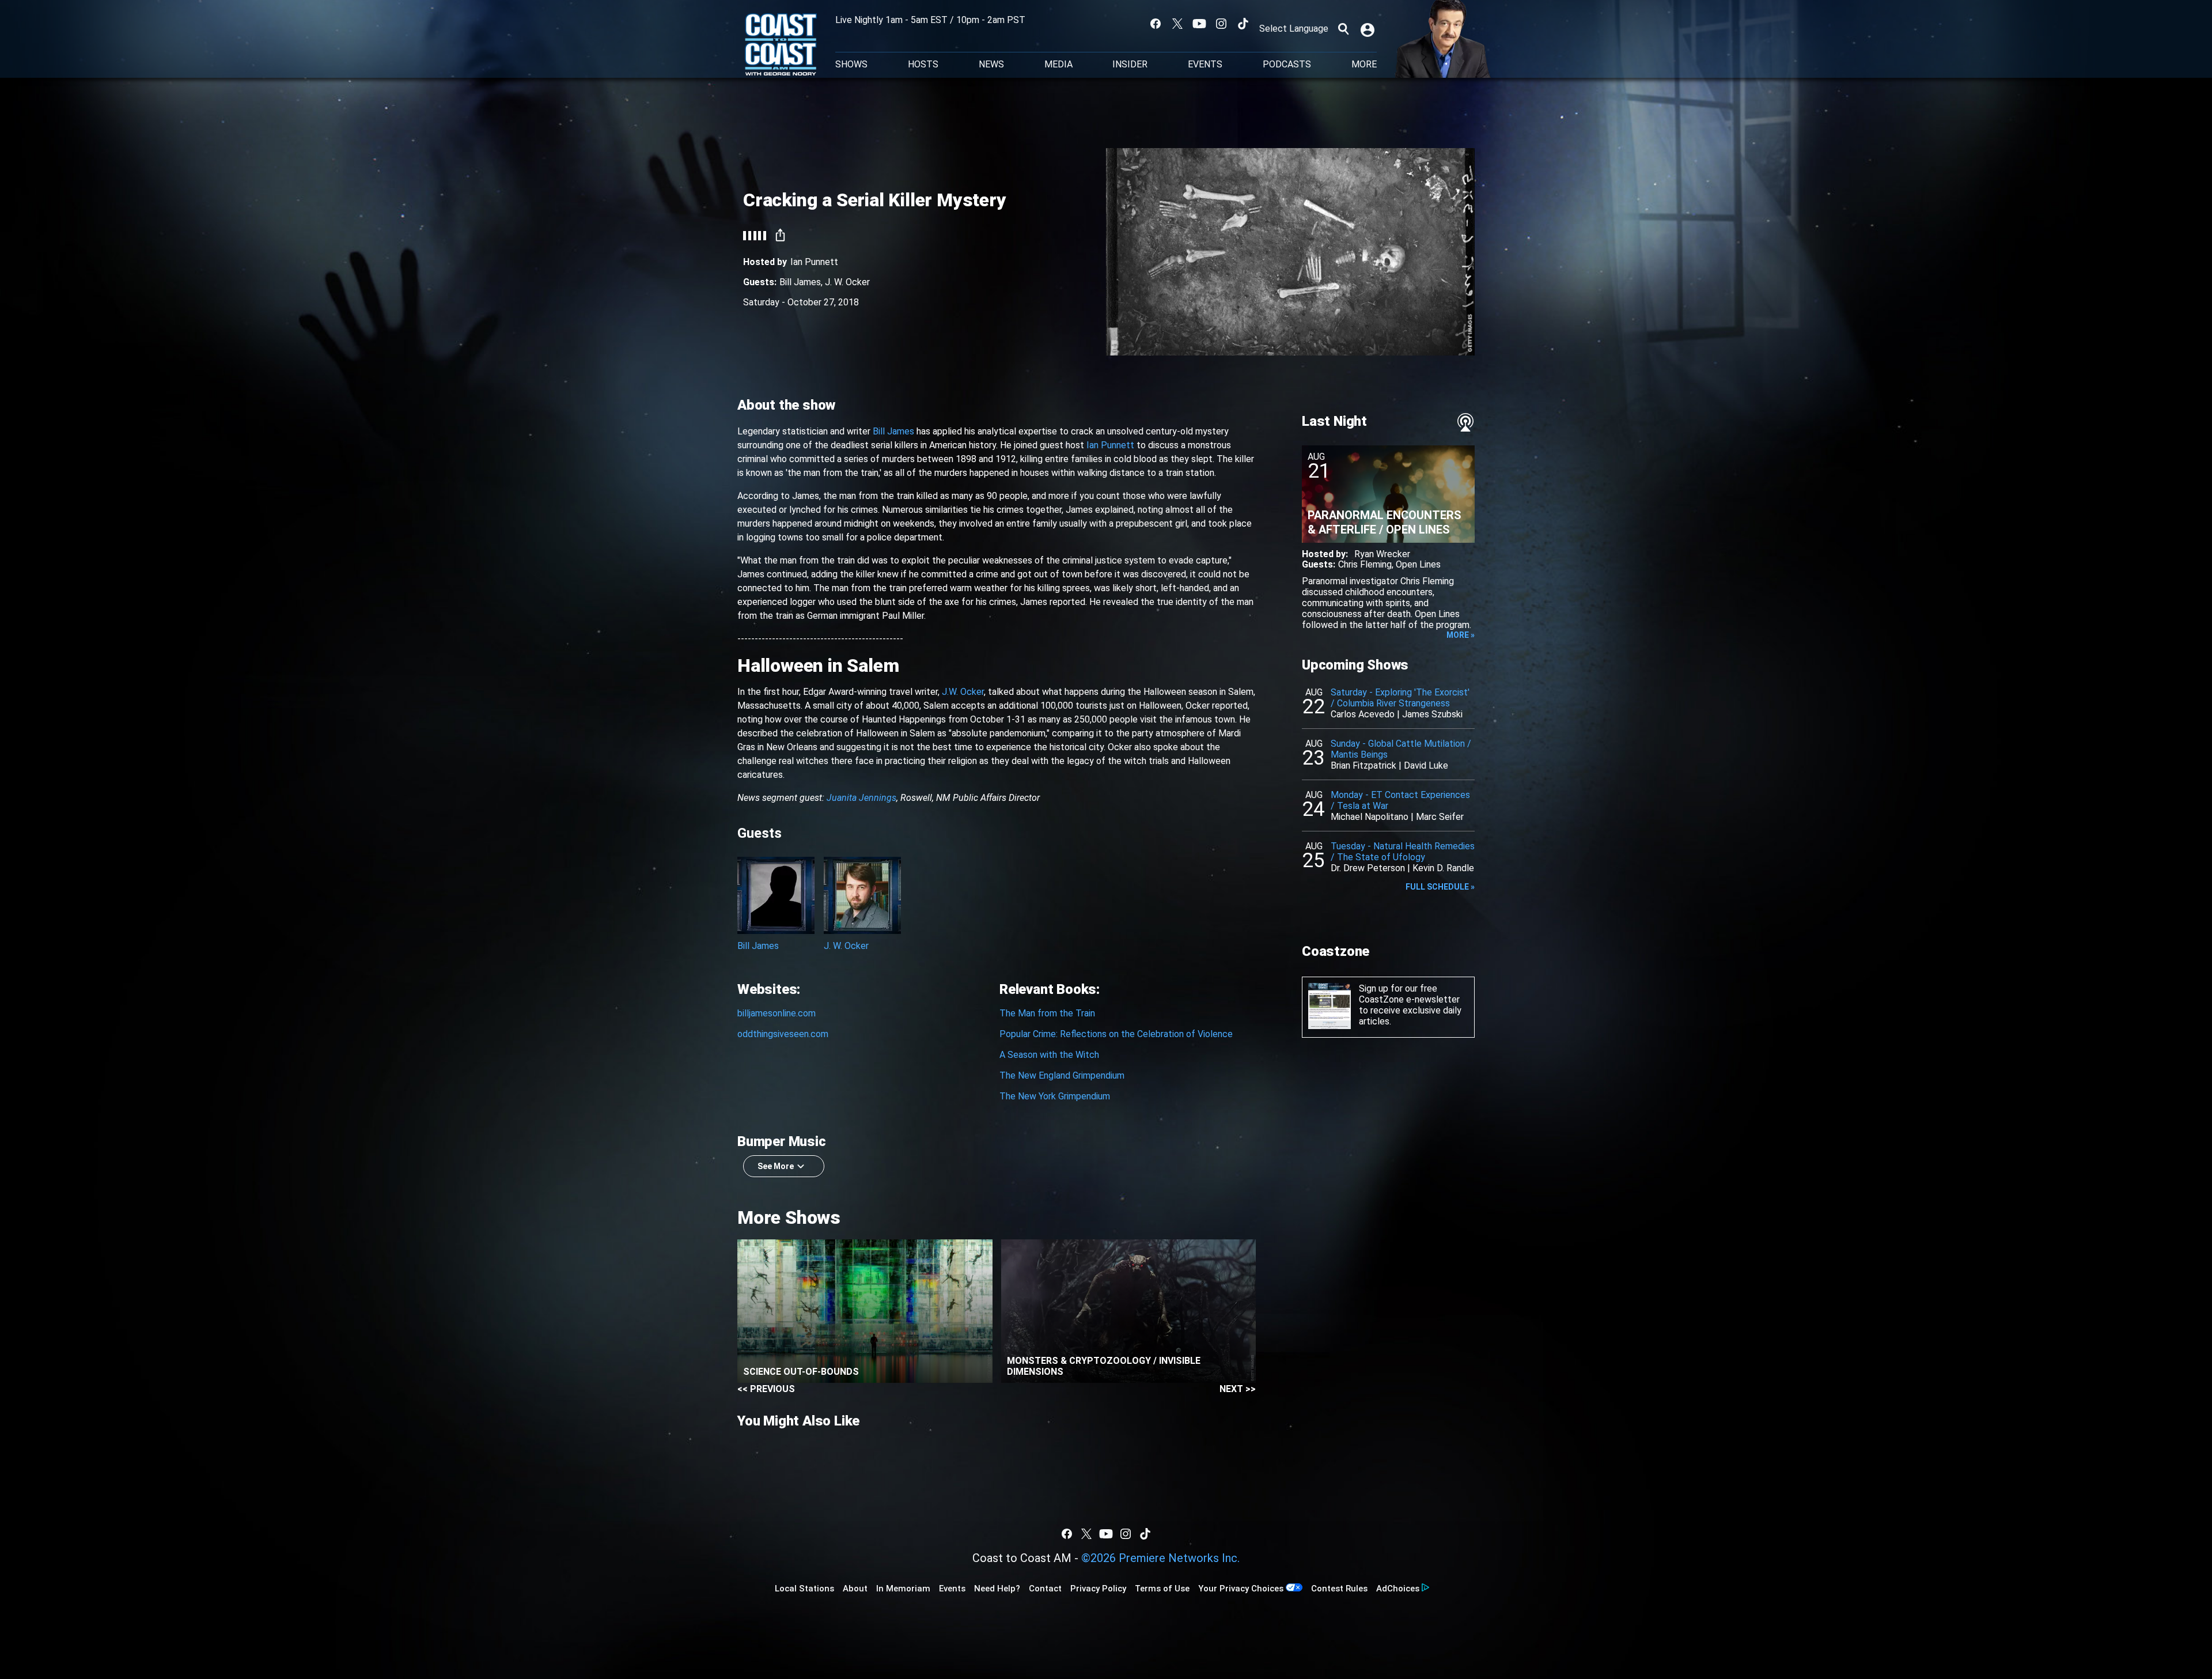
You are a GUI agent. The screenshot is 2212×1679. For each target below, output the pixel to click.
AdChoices (1398, 1589)
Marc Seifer (1440, 817)
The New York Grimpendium (1055, 1096)
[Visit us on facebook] (1156, 24)
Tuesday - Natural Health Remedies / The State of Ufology (1403, 852)
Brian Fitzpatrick (1363, 765)
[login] (1369, 29)
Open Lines (1418, 564)
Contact (1045, 1589)
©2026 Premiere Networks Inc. (1160, 1558)
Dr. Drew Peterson (1368, 868)
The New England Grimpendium (1062, 1075)
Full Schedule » (1440, 887)
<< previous (766, 1389)
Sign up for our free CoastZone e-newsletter (1409, 994)
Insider (1130, 65)
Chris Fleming (1365, 564)
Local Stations (804, 1589)
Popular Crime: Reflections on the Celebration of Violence (1116, 1034)
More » (1461, 635)
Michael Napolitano (1370, 817)
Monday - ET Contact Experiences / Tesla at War (1400, 800)
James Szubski (1432, 714)
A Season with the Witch (1049, 1055)
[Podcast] (1465, 422)
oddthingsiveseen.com (783, 1034)
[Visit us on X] (1177, 24)
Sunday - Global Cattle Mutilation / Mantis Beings (1401, 749)
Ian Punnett (814, 262)
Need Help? (997, 1589)
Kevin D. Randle (1443, 868)
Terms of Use (1162, 1589)
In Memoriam (903, 1589)
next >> (1238, 1389)
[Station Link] (781, 46)
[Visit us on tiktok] (1243, 24)
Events (1205, 65)
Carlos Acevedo (1363, 714)
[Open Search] (1343, 29)
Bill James (800, 282)
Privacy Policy (1098, 1589)
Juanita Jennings (861, 798)
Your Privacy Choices (1241, 1589)
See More (776, 1166)
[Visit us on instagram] (1221, 24)
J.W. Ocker (963, 692)
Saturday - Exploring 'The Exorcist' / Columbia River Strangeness (1400, 698)
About (855, 1589)
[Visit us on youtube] (1199, 24)
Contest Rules (1339, 1589)
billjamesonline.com (777, 1013)
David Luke (1426, 765)
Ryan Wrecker (1382, 554)
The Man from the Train (1047, 1013)
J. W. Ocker (847, 282)
